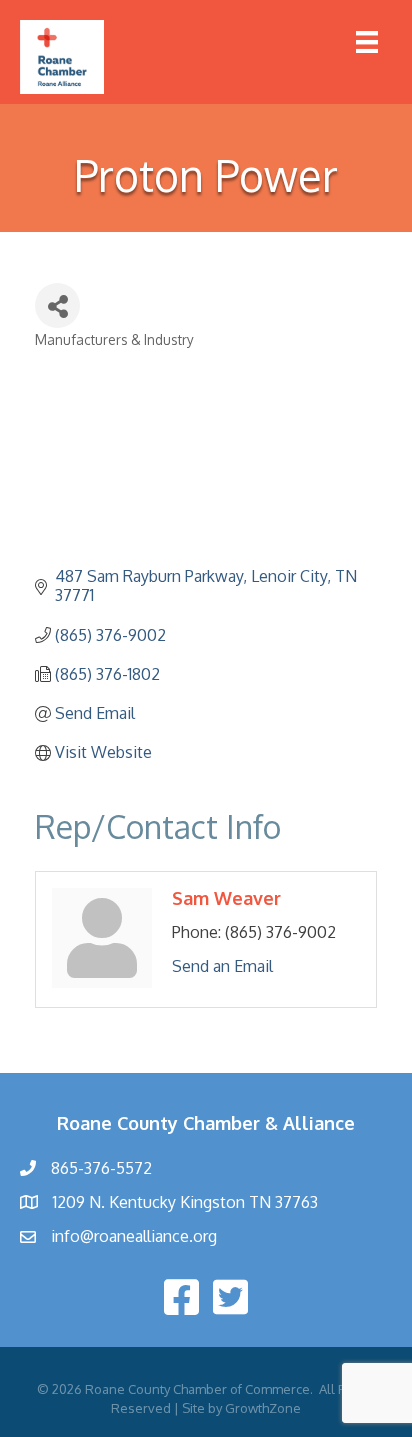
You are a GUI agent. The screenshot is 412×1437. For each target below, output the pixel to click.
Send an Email (222, 966)
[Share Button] (57, 305)
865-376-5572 (101, 1168)
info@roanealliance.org (134, 1236)
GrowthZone (263, 1408)
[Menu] (367, 42)
